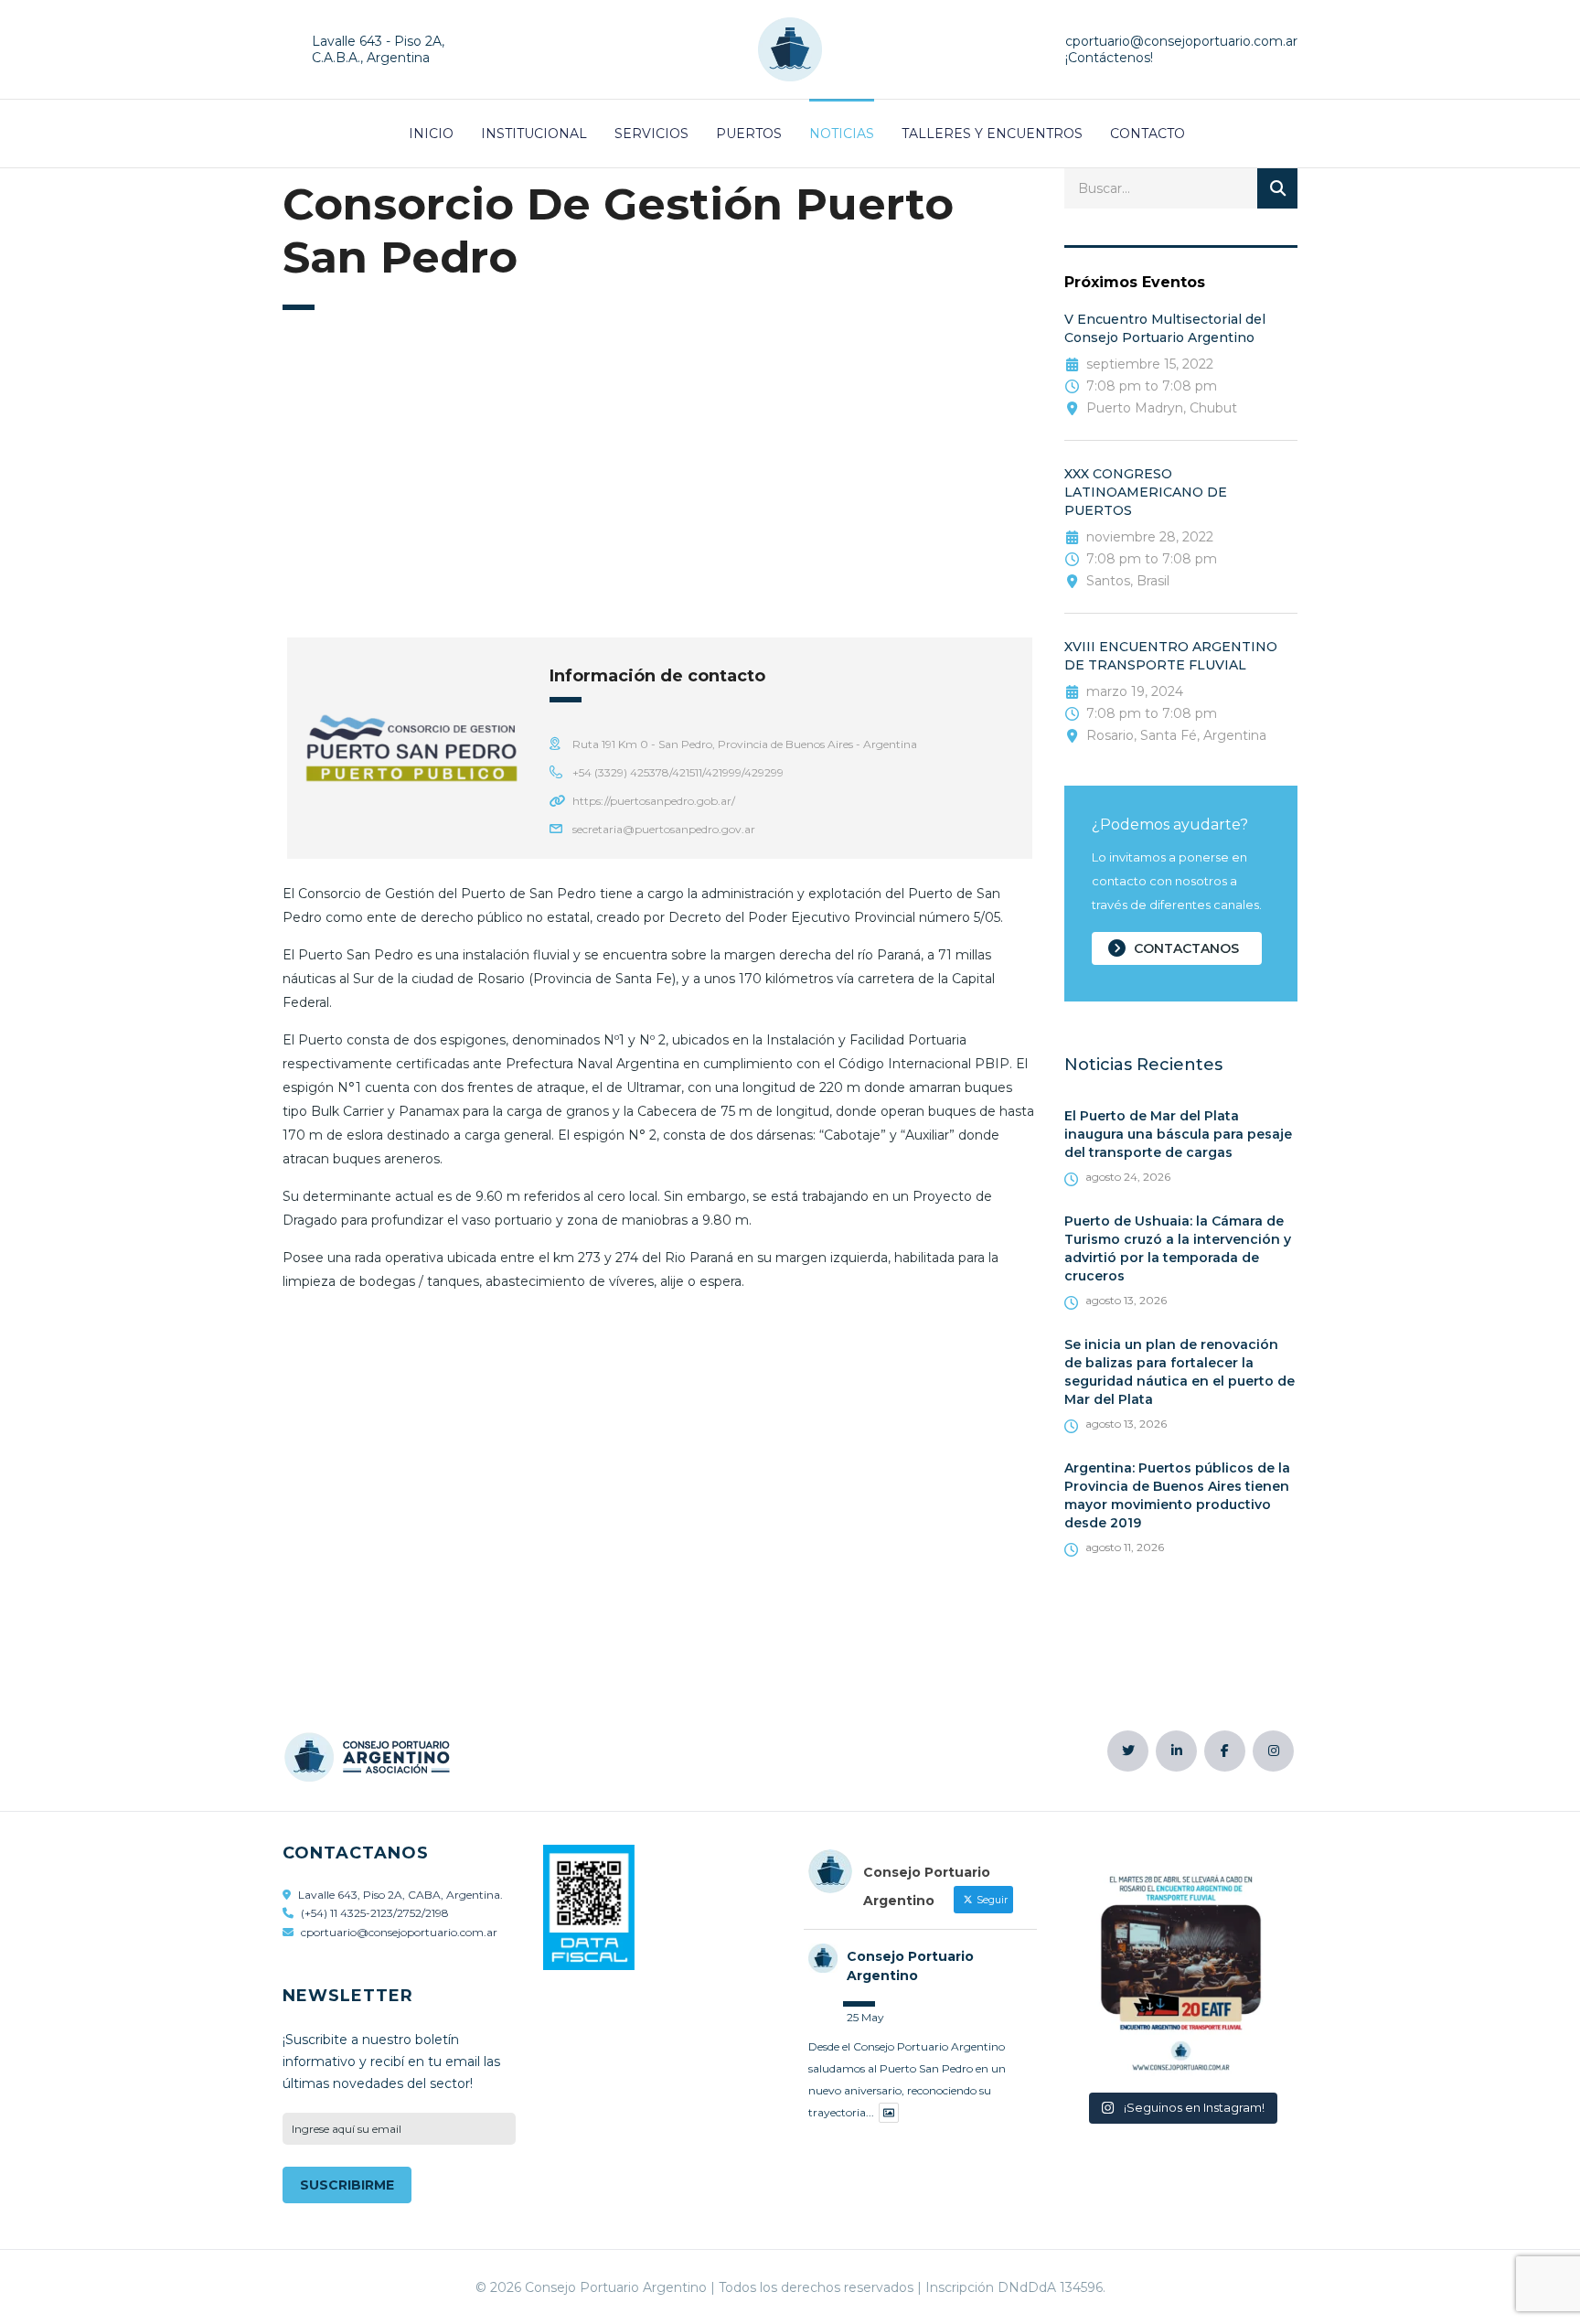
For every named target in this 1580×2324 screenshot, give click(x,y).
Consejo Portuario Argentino (910, 1966)
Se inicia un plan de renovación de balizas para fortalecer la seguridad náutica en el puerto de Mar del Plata (1180, 1372)
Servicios (651, 134)
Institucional (534, 134)
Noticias (842, 134)
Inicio (431, 134)
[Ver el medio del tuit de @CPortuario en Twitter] (889, 2113)
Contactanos (1186, 948)
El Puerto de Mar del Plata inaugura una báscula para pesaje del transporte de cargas (1178, 1134)
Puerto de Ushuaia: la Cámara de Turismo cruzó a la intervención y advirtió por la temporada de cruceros (1178, 1248)
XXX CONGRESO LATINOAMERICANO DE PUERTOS (1146, 492)
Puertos (749, 134)
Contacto (1148, 134)
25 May (865, 2017)
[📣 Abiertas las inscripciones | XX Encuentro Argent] (1181, 1965)
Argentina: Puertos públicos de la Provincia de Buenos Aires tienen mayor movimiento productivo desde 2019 (1177, 1495)
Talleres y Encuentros (992, 134)
